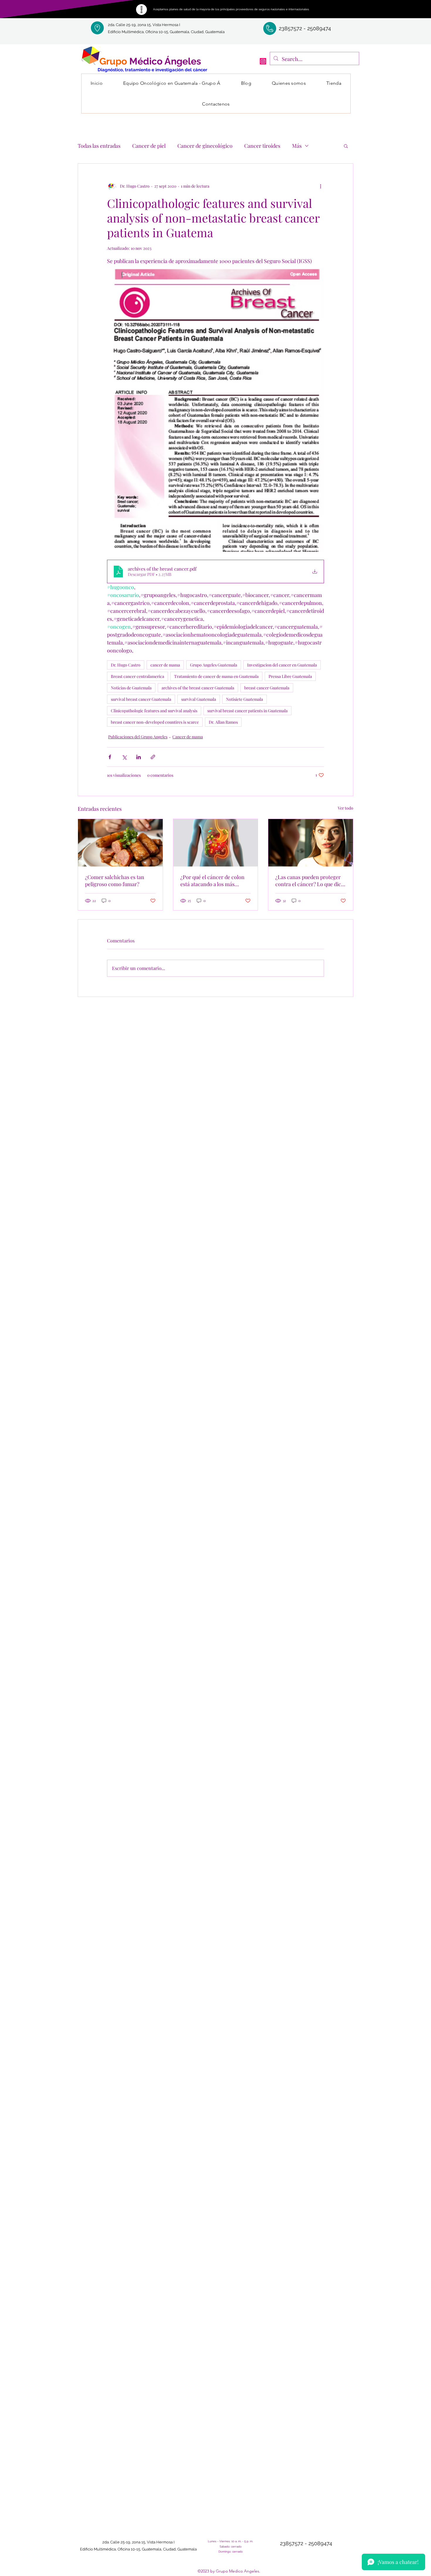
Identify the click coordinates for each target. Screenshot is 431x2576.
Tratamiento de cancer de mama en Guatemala (216, 676)
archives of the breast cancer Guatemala (198, 688)
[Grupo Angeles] (263, 61)
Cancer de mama (188, 737)
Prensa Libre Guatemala (290, 676)
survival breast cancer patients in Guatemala (247, 711)
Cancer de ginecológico (205, 146)
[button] (346, 146)
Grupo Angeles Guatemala (214, 665)
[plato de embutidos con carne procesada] (120, 843)
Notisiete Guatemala (245, 699)
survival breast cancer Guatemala (141, 699)
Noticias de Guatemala (131, 688)
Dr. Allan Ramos (223, 722)
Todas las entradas (99, 146)
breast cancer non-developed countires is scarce (155, 722)
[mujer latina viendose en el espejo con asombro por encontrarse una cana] (311, 843)
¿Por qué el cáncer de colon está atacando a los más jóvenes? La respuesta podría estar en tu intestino (214, 881)
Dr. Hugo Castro (126, 665)
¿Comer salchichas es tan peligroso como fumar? (115, 881)
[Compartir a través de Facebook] (110, 757)
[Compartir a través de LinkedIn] (139, 757)
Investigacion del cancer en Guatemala (282, 665)
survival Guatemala (199, 699)
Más (297, 146)
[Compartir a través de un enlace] (153, 757)
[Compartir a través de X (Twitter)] (124, 757)
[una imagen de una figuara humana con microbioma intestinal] (216, 843)
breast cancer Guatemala (267, 688)
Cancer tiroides (262, 146)
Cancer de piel (149, 146)
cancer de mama (165, 665)
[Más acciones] (320, 186)
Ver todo (346, 808)
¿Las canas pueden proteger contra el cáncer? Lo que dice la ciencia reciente (309, 881)
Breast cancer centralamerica (138, 676)
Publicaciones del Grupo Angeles (138, 737)
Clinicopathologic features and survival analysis (154, 711)
